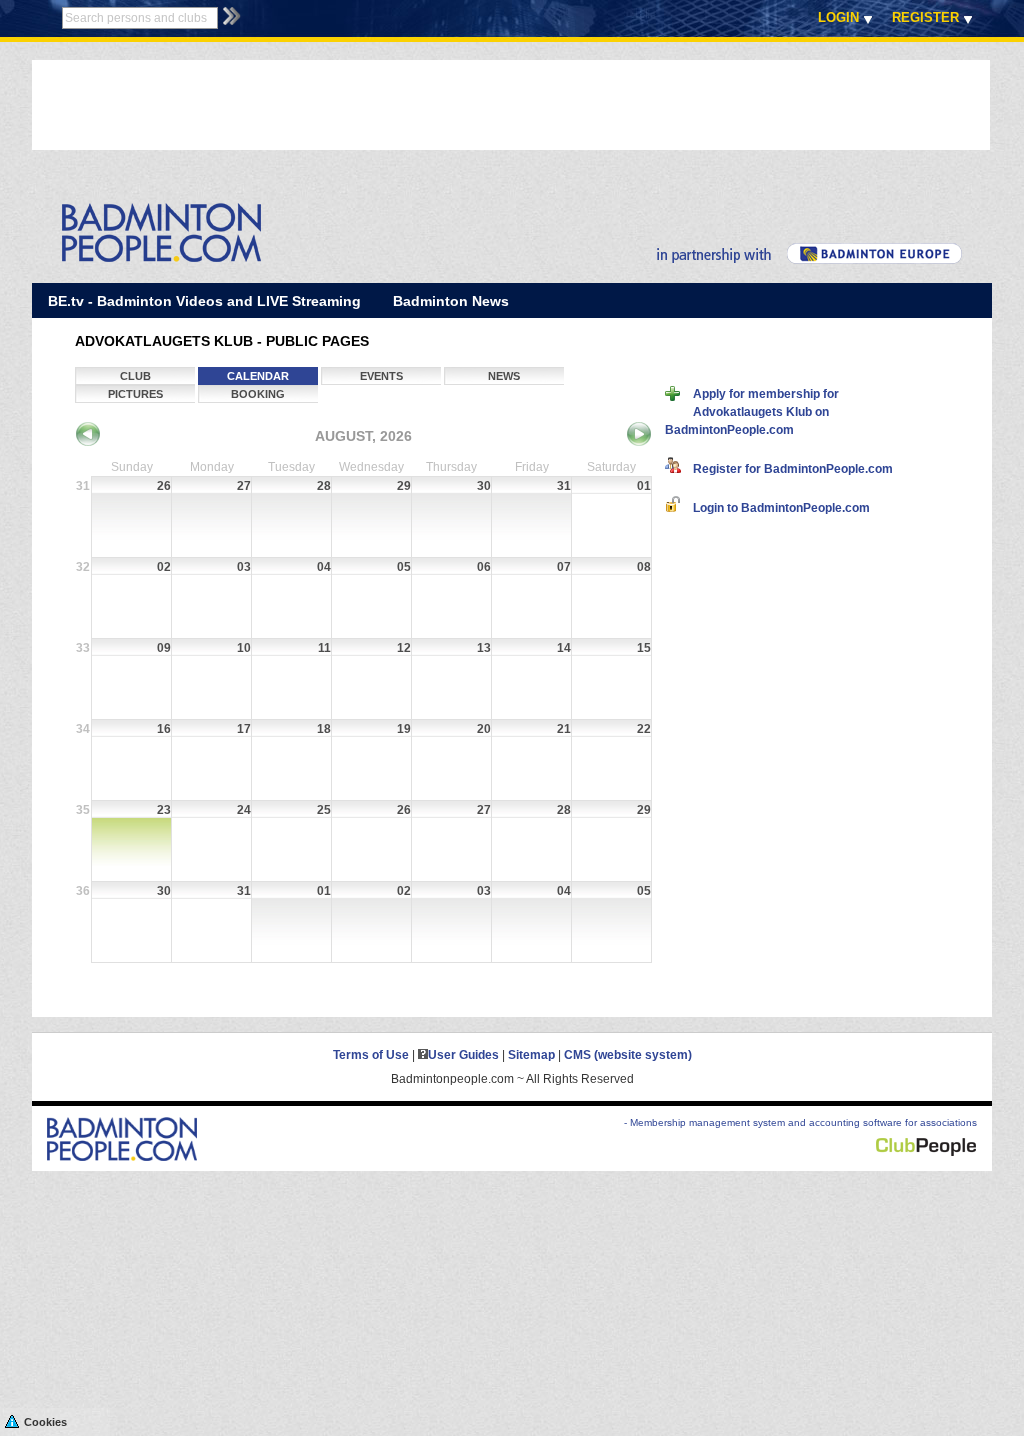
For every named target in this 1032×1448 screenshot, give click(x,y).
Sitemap (531, 1055)
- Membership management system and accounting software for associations (800, 1122)
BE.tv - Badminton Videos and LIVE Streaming (204, 301)
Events (381, 376)
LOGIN (838, 17)
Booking (258, 394)
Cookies (45, 1422)
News (504, 376)
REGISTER (925, 17)
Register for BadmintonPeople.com (787, 469)
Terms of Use (371, 1055)
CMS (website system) (628, 1055)
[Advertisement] (396, 105)
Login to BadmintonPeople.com (775, 508)
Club (135, 376)
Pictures (135, 394)
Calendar (258, 376)
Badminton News (451, 301)
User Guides (463, 1055)
